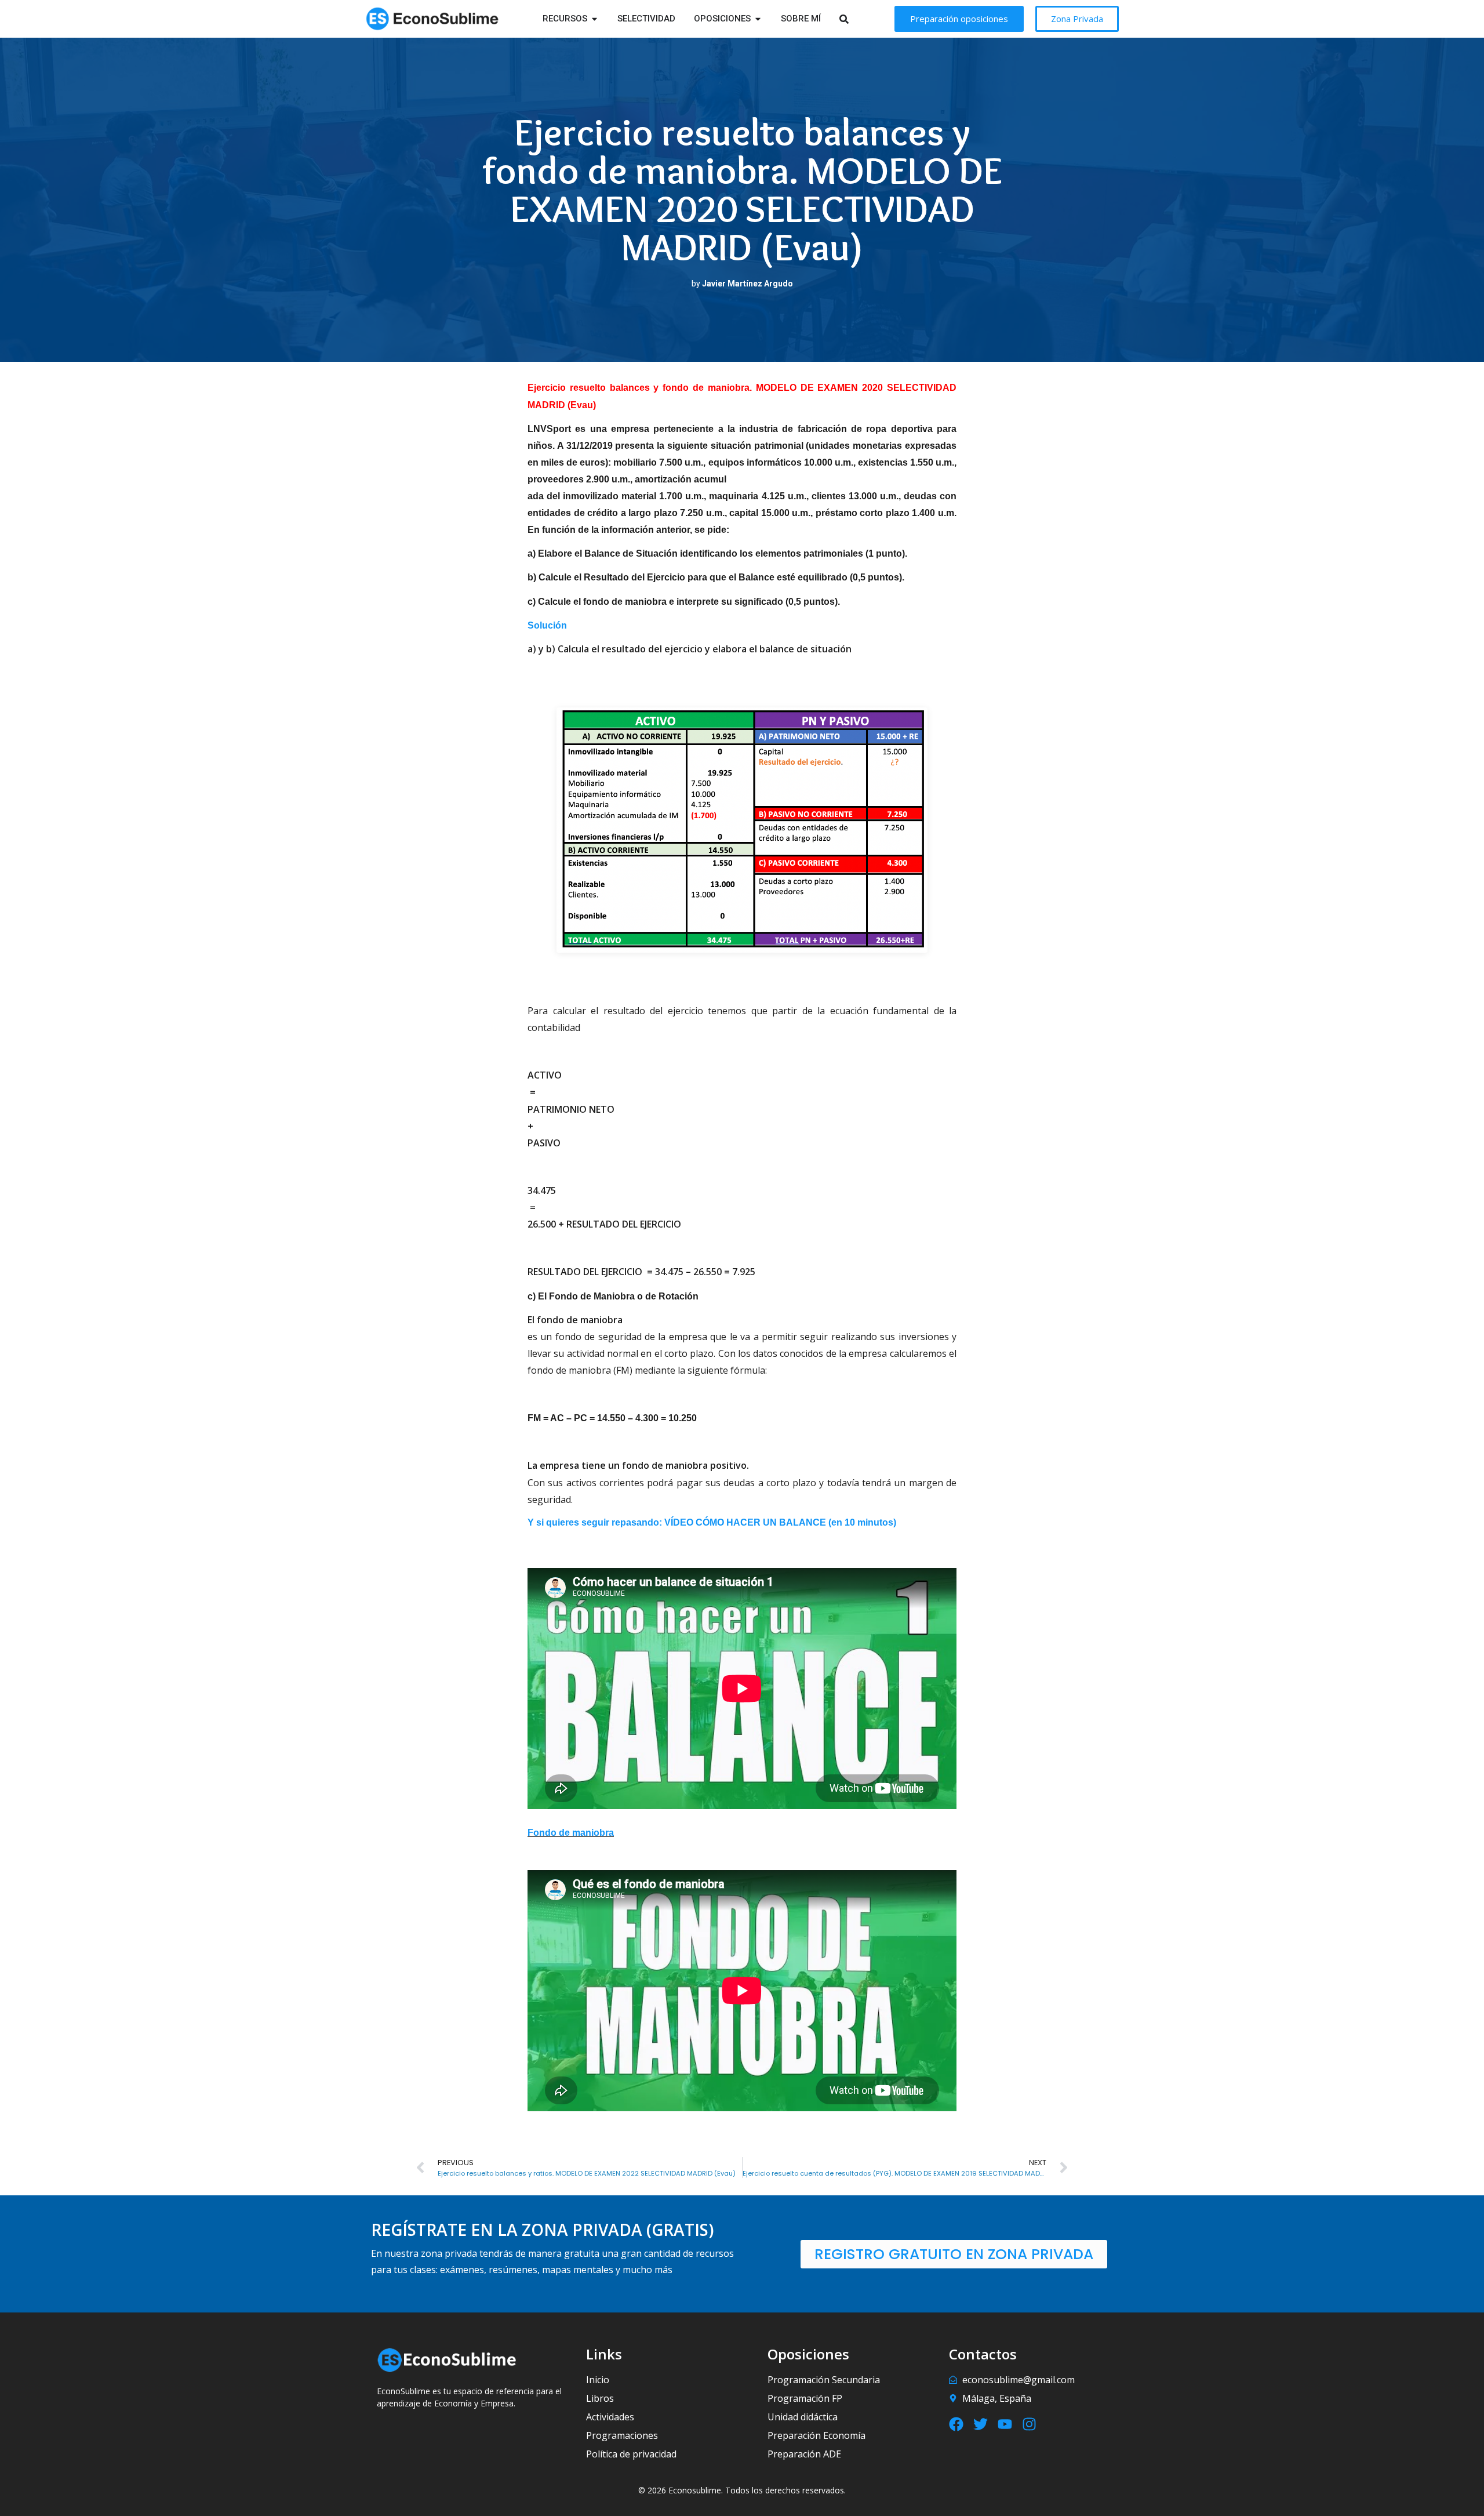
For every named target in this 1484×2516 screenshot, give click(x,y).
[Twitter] (981, 2424)
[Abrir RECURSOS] (594, 19)
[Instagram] (1029, 2424)
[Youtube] (1005, 2424)
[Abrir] (859, 19)
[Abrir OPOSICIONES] (758, 19)
